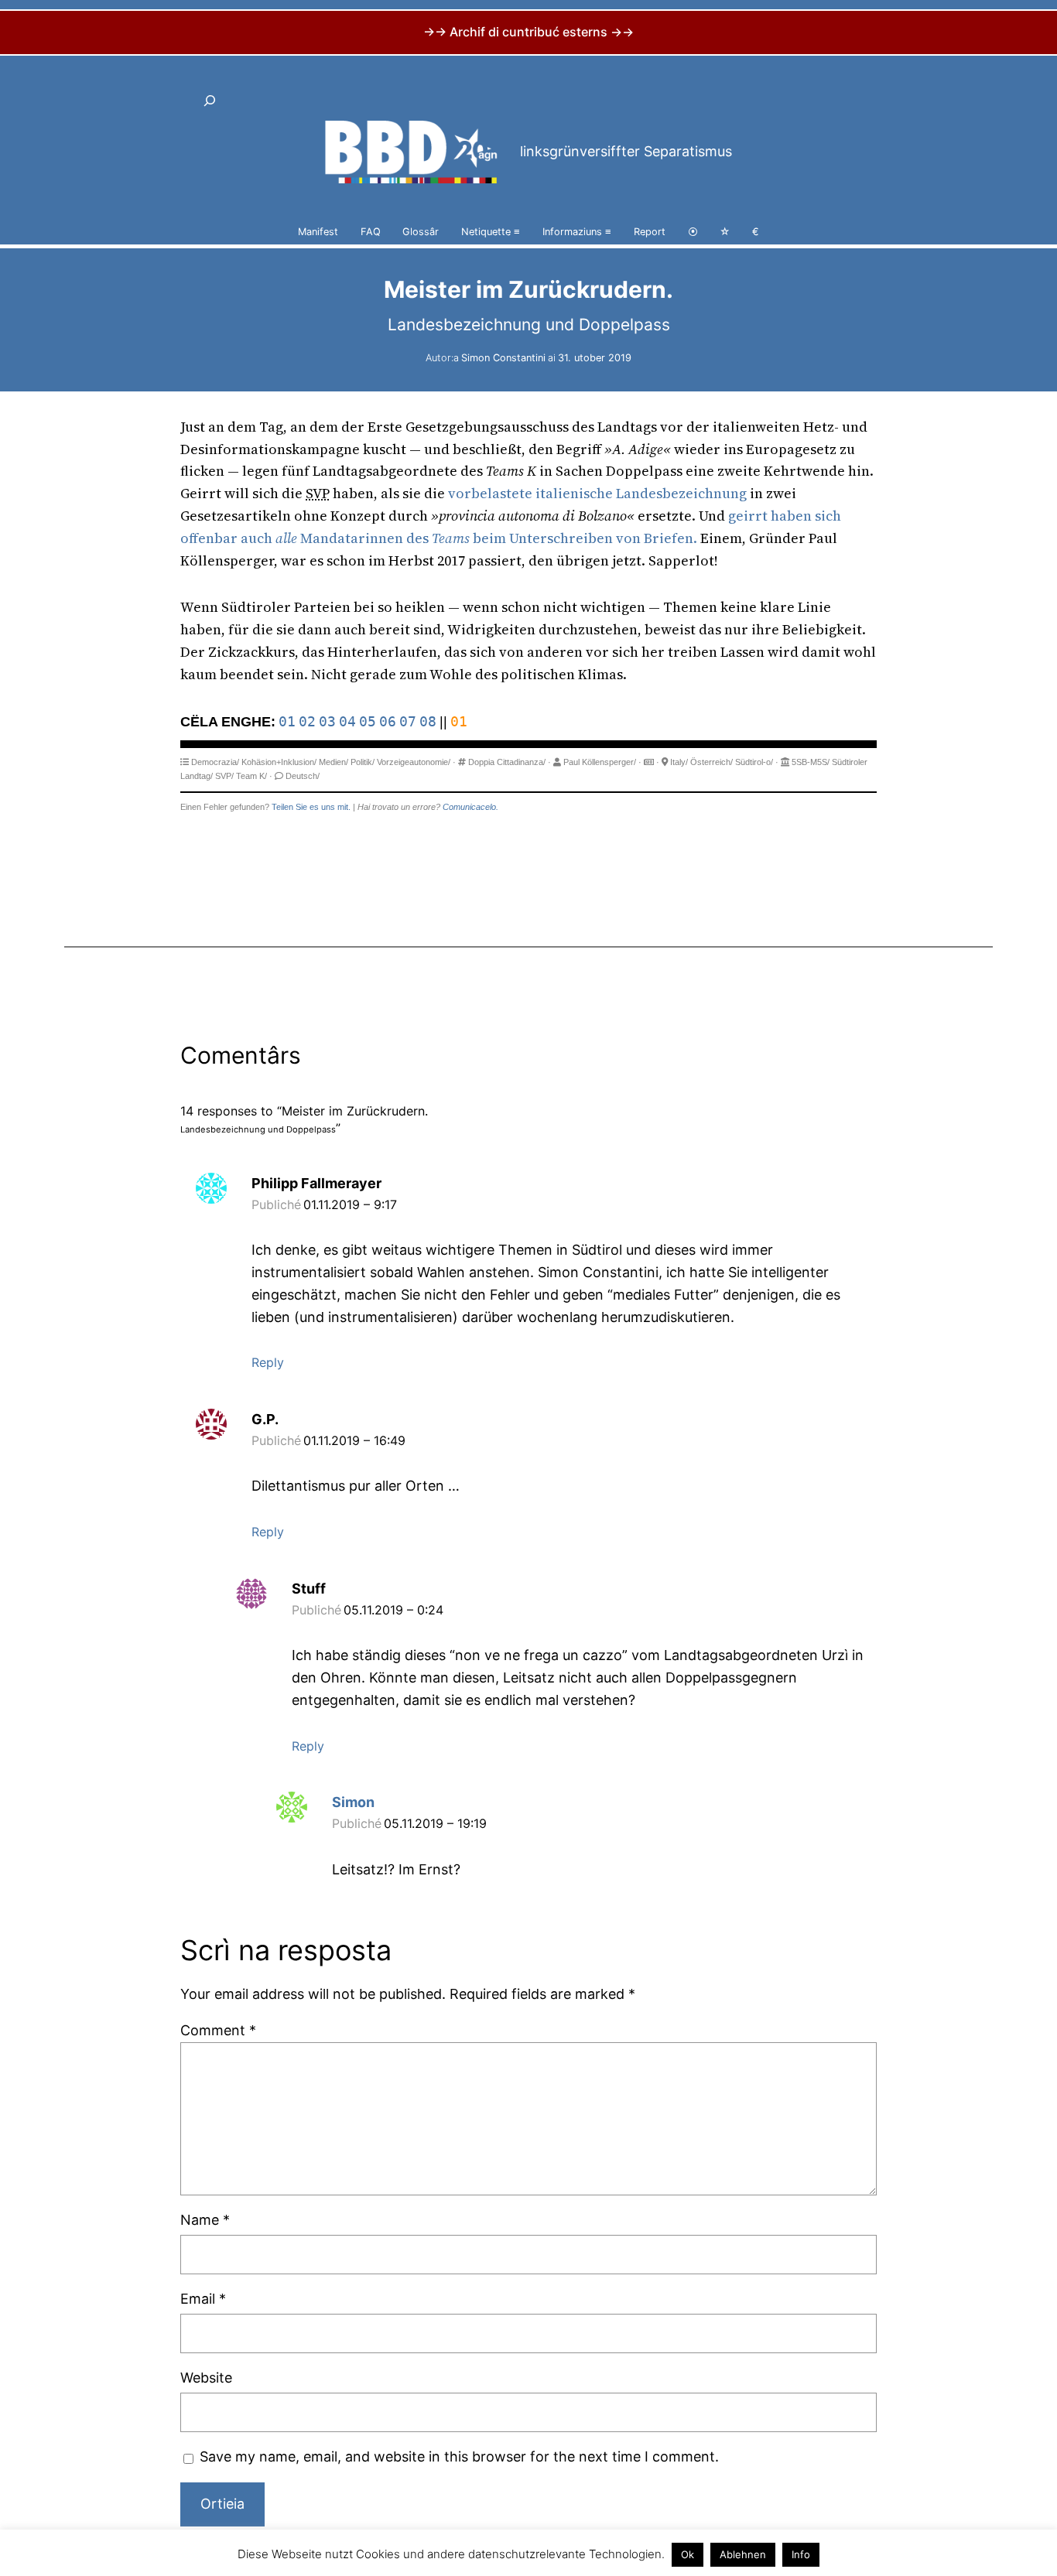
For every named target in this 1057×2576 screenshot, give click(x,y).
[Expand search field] (210, 101)
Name (205, 2220)
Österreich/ (712, 762)
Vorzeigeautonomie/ (414, 762)
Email (203, 2299)
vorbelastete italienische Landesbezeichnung (597, 493)
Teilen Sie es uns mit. (311, 807)
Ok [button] (688, 2554)
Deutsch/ (303, 776)
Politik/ (363, 762)
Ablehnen (743, 2554)
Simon (353, 1802)
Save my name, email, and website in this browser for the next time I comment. (459, 2456)
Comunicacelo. (470, 807)
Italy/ (679, 762)
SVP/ (224, 776)
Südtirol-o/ (754, 762)
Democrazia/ (215, 762)
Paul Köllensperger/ (600, 762)
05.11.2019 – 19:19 (435, 1823)
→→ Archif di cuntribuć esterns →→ (528, 32)
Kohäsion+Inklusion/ (279, 762)
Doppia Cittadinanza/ (507, 762)
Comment (218, 2030)
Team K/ (251, 776)
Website (206, 2378)
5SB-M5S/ (811, 762)
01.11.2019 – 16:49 (354, 1440)
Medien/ (334, 762)
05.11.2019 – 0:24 (393, 1610)
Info (801, 2554)
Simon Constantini (503, 358)
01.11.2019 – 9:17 (350, 1204)
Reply (268, 1362)
